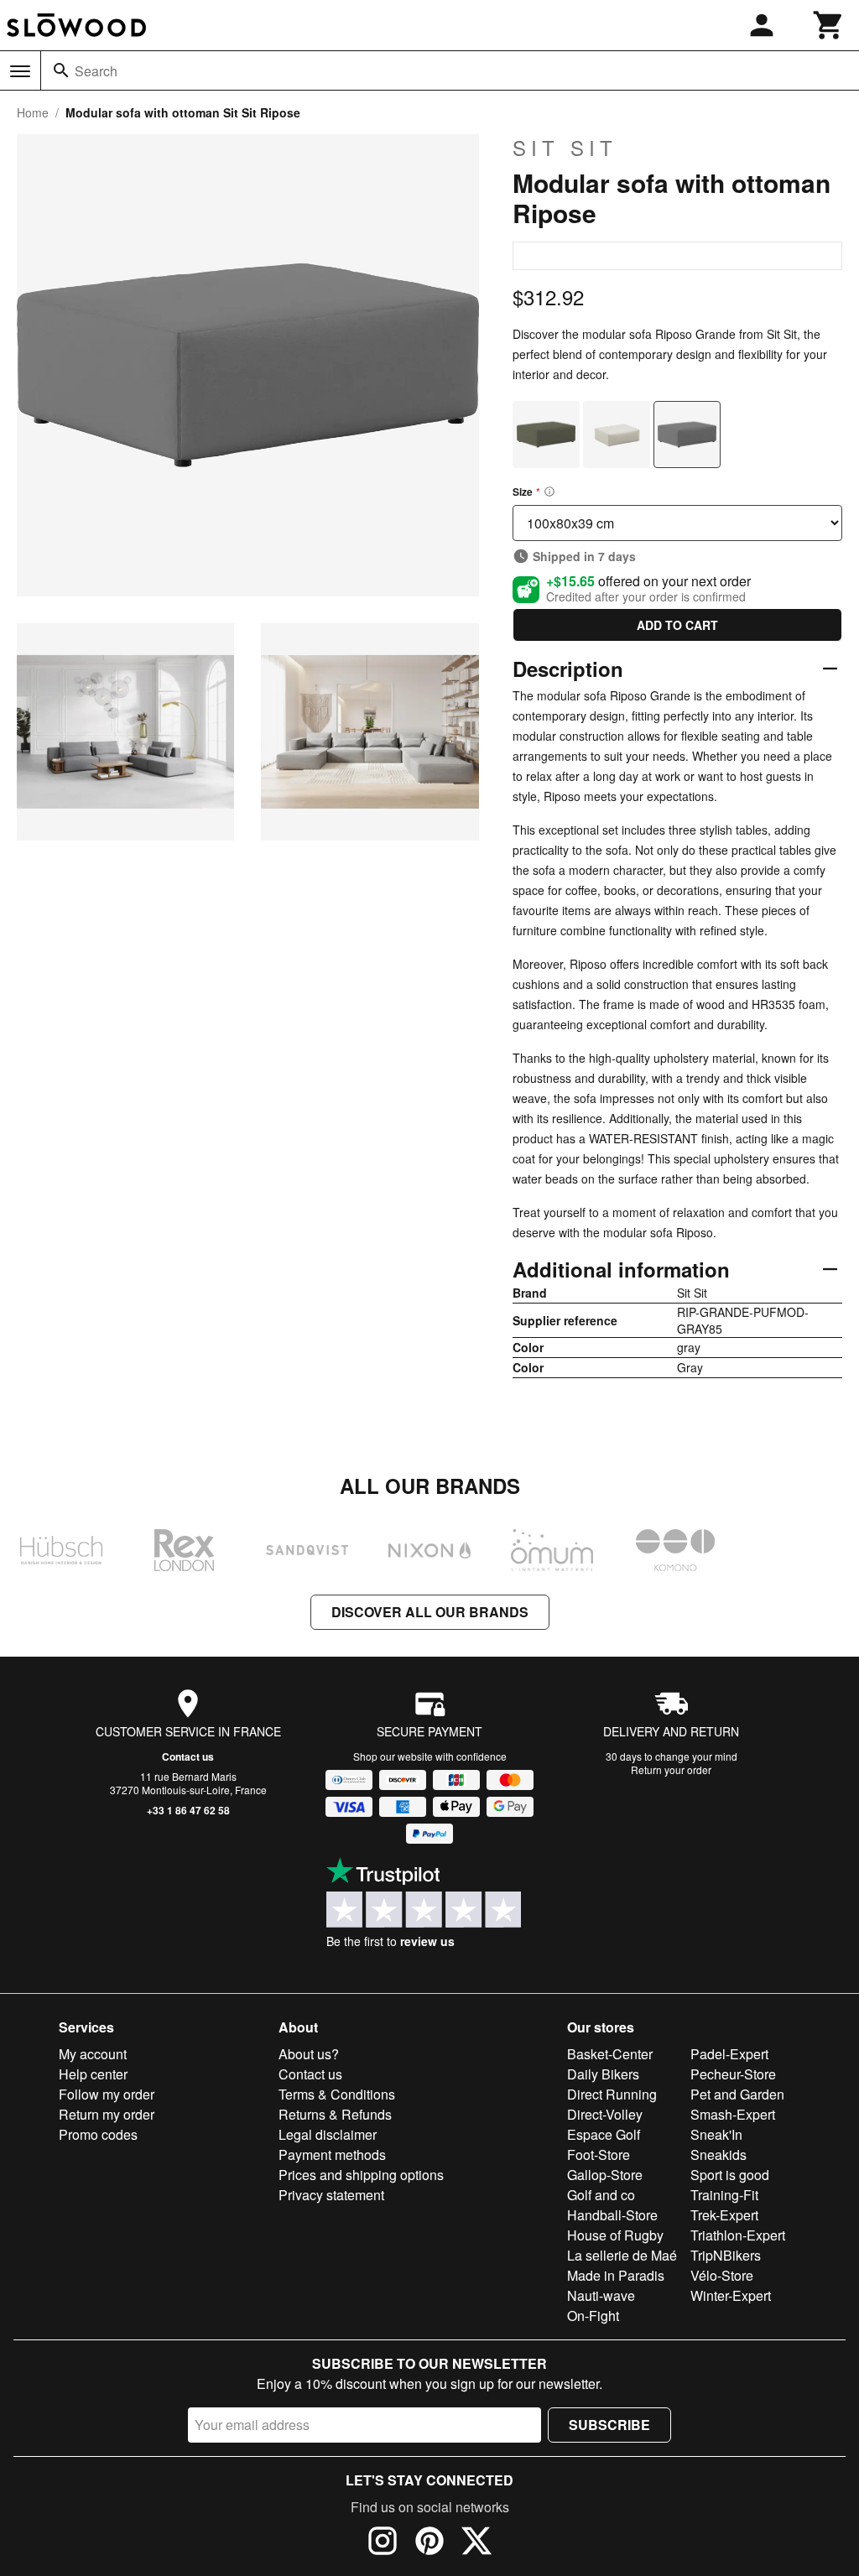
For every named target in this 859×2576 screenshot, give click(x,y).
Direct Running (612, 2094)
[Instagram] (383, 2543)
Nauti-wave (601, 2295)
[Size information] (549, 492)
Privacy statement (331, 2195)
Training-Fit (724, 2195)
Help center (93, 2074)
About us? (309, 2054)
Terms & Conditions (337, 2094)
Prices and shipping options (361, 2175)
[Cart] (829, 25)
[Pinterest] (429, 2543)
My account (93, 2054)
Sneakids (718, 2154)
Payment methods (332, 2154)
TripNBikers (726, 2255)
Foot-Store (599, 2154)
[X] (476, 2543)
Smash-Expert (733, 2114)
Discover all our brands (430, 1612)
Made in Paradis (616, 2275)
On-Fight (593, 2316)
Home (33, 112)
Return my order (107, 2114)
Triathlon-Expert (738, 2235)
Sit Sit (565, 148)
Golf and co (601, 2195)
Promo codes (98, 2134)
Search (96, 71)
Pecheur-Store (733, 2074)
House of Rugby (615, 2235)
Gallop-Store (605, 2175)
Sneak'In (716, 2134)
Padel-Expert (729, 2054)
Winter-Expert (731, 2295)
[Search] (61, 70)
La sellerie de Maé (622, 2255)
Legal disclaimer (328, 2134)
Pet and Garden (737, 2094)
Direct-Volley (605, 2114)
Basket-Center (610, 2054)
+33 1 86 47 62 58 (188, 1810)
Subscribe (609, 2425)
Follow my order (107, 2094)
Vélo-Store (722, 2275)
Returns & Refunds (335, 2114)
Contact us (188, 1756)
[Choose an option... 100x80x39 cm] (677, 523)
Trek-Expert (724, 2215)
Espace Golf (604, 2134)
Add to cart (677, 625)
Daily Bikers (603, 2074)
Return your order (671, 1769)
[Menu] (20, 71)
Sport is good (730, 2175)
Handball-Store (612, 2215)
